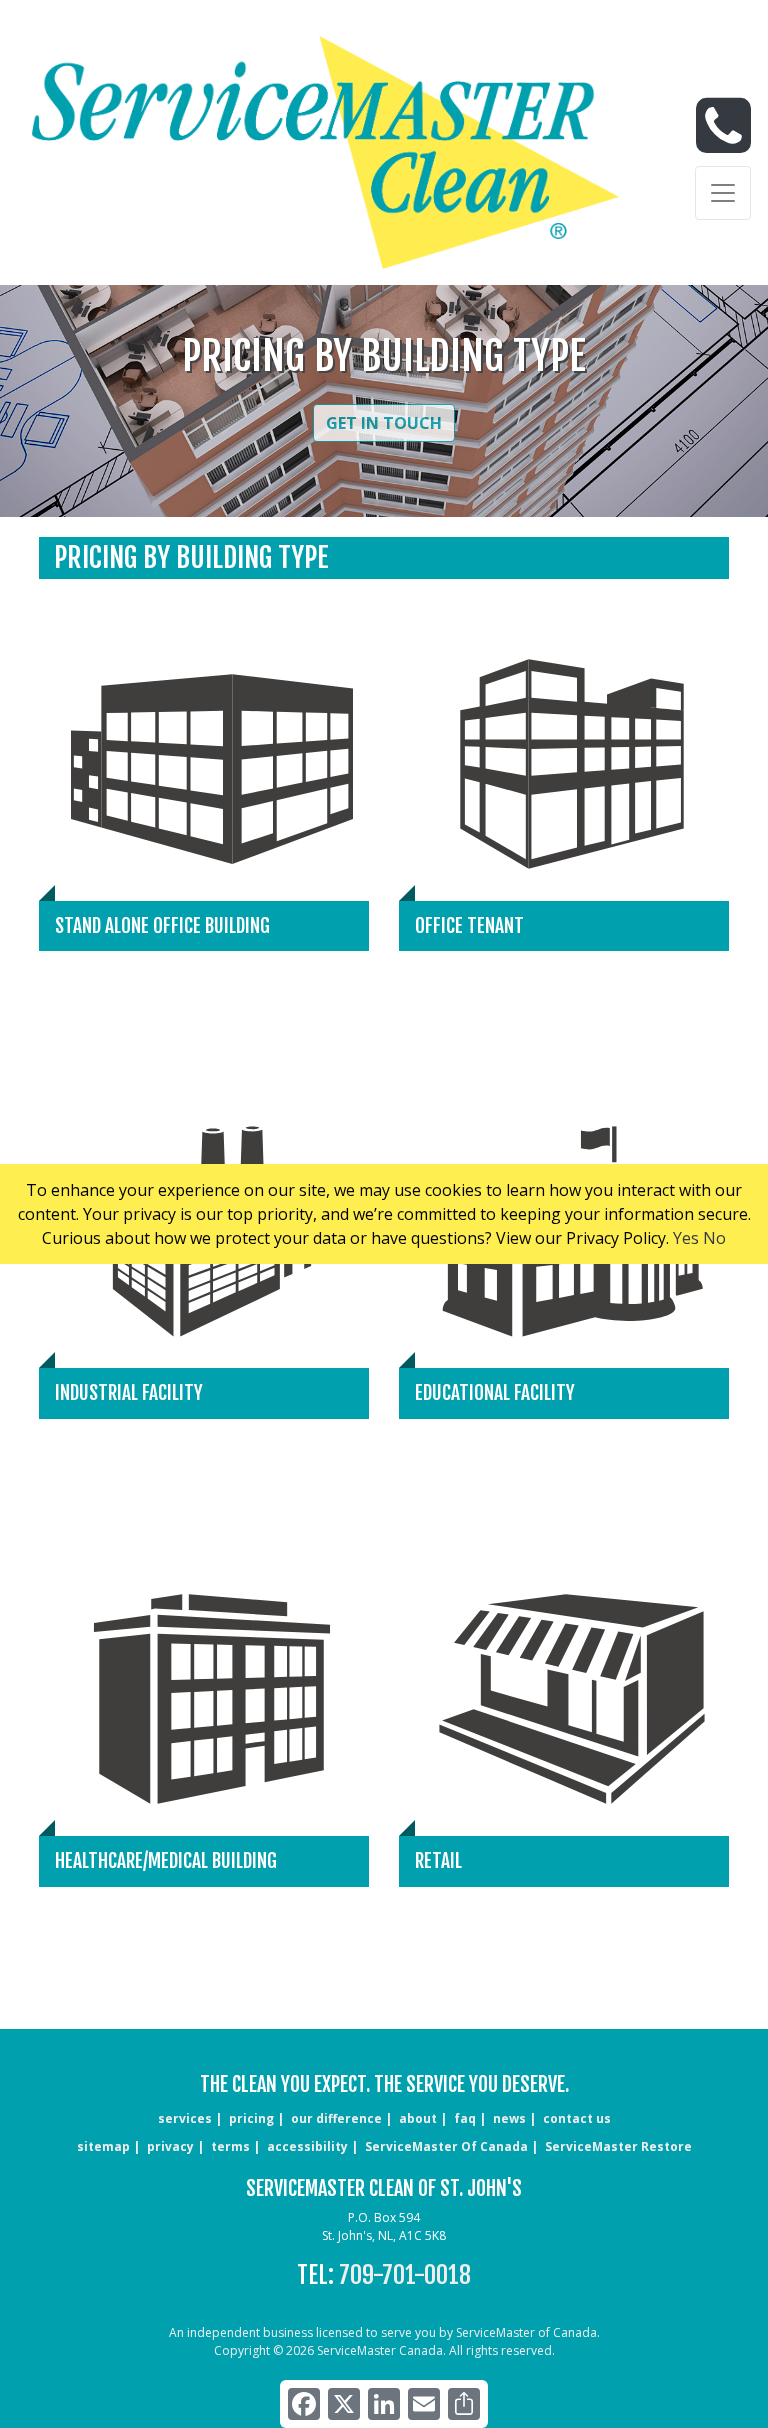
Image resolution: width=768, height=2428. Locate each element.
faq (465, 2118)
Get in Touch (384, 423)
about (418, 2118)
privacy (170, 2146)
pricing (251, 2118)
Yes (686, 1238)
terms (230, 2146)
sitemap (103, 2146)
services (185, 2118)
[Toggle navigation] (723, 193)
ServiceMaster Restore (618, 2146)
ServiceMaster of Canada (446, 2146)
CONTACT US (577, 2118)
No (714, 1238)
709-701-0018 (405, 2275)
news (509, 2118)
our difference (336, 2118)
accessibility (307, 2146)
